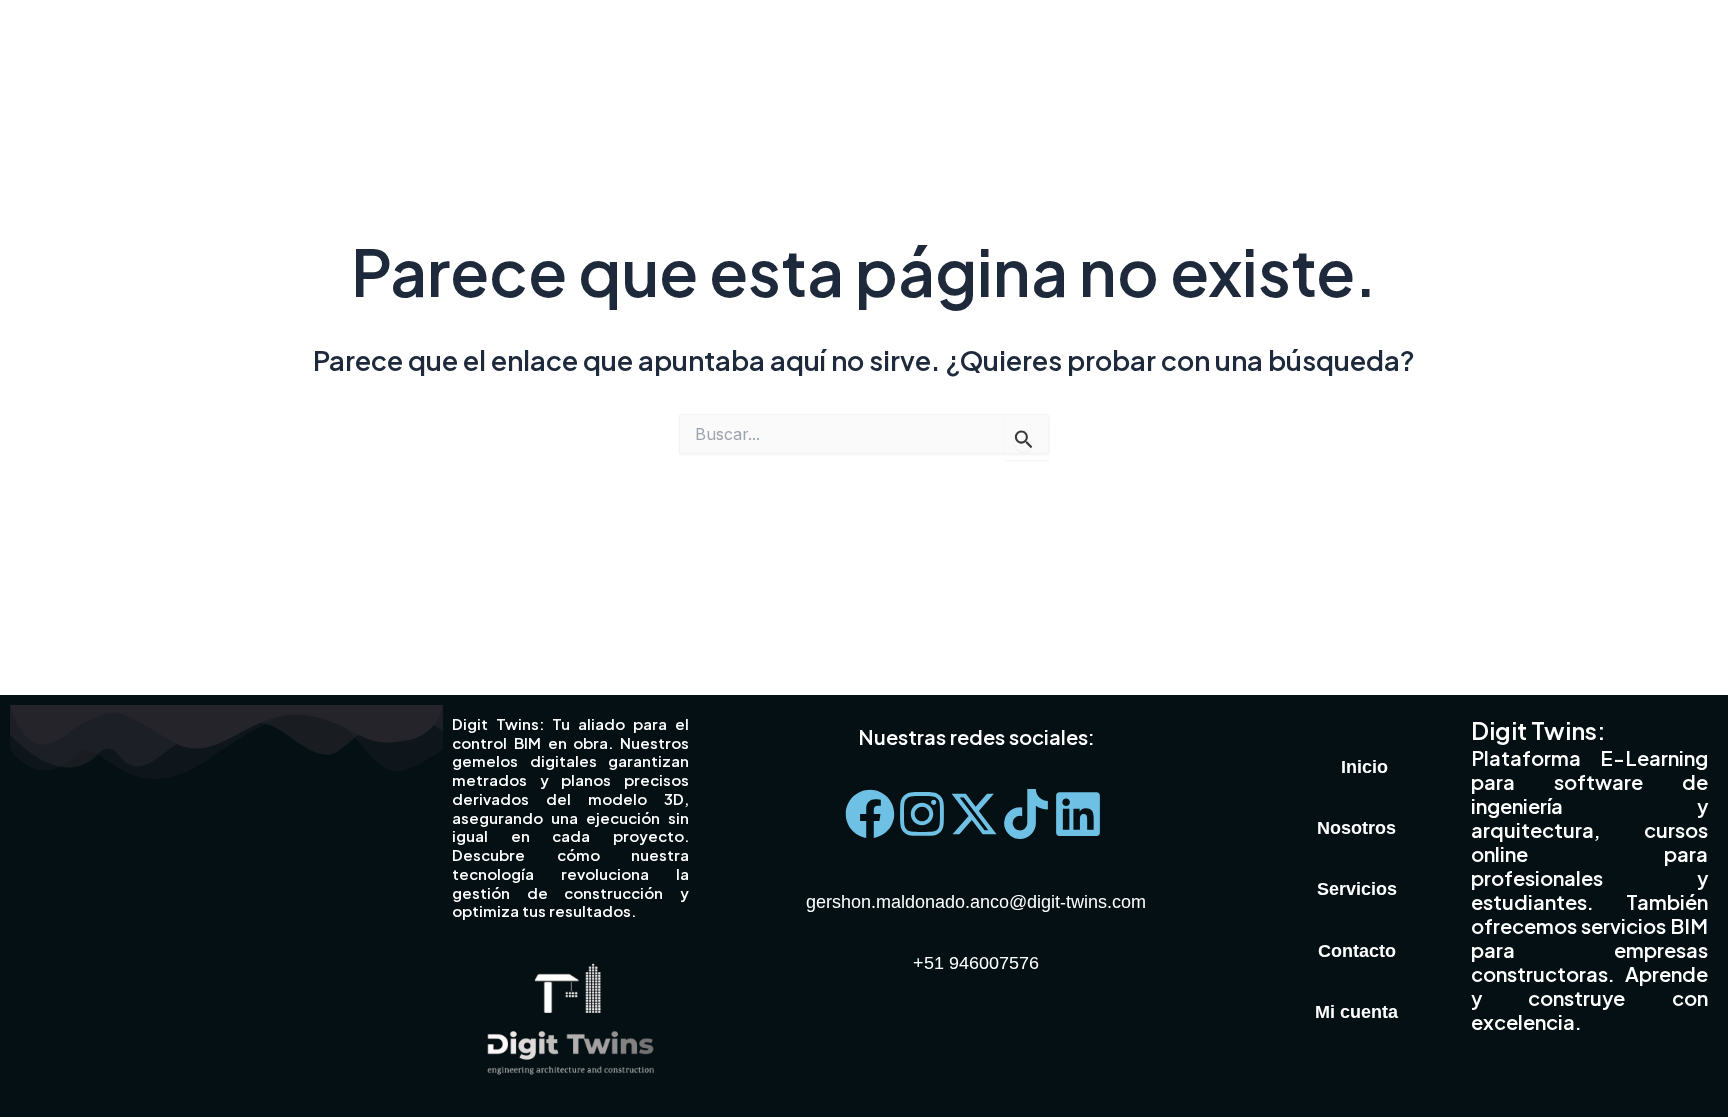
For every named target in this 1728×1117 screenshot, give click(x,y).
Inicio (1364, 767)
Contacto (1357, 951)
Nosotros (1356, 828)
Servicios (1357, 889)
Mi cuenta (1356, 1012)
